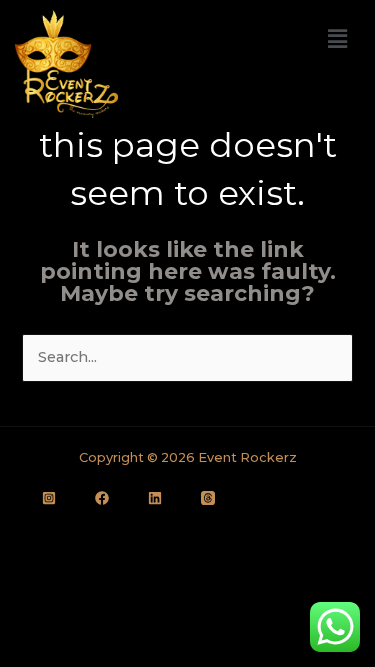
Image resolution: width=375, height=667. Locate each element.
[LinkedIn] (155, 498)
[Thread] (208, 498)
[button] (338, 39)
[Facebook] (102, 498)
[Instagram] (49, 498)
